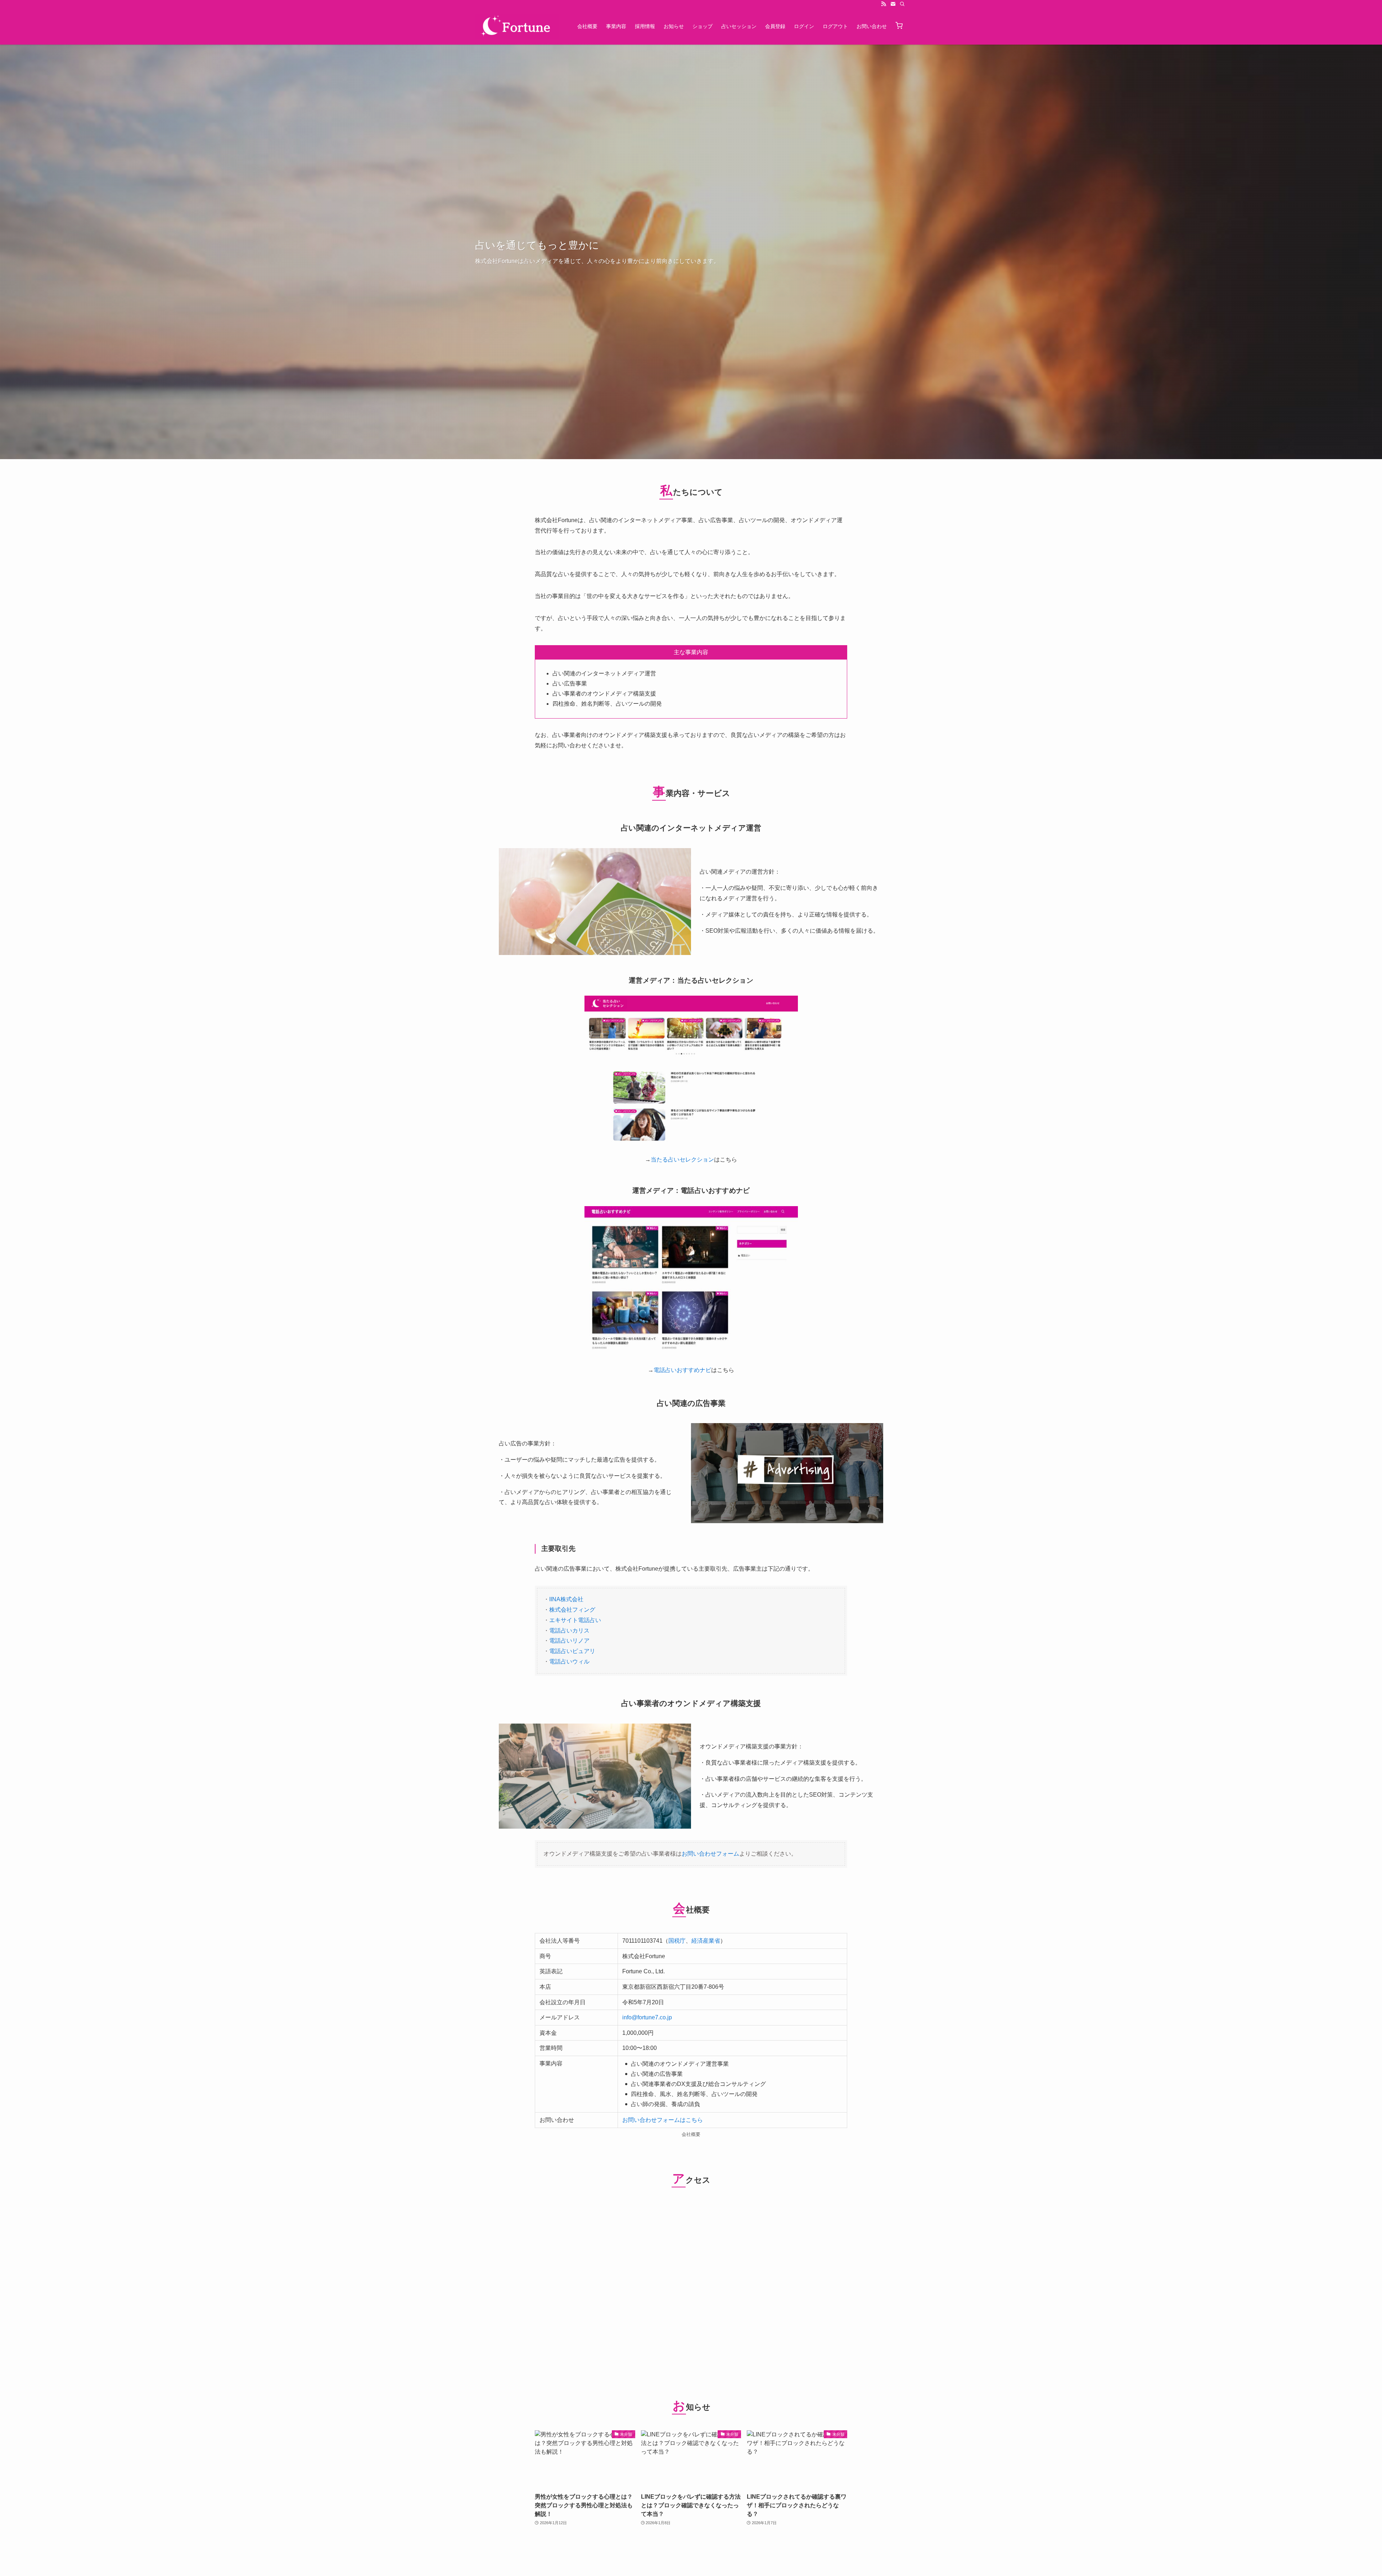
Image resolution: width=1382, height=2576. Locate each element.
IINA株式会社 (566, 1599)
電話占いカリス (569, 1631)
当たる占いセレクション (682, 1160)
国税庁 (677, 1941)
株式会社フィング (572, 1610)
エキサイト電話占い (575, 1620)
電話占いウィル (569, 1662)
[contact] (893, 4)
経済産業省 (706, 1941)
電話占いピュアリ (572, 1651)
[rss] (884, 4)
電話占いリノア (569, 1641)
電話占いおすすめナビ (682, 1370)
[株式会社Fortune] (517, 26)
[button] (899, 26)
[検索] (902, 4)
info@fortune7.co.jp (647, 2017)
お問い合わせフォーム (710, 1854)
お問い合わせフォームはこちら (663, 2120)
